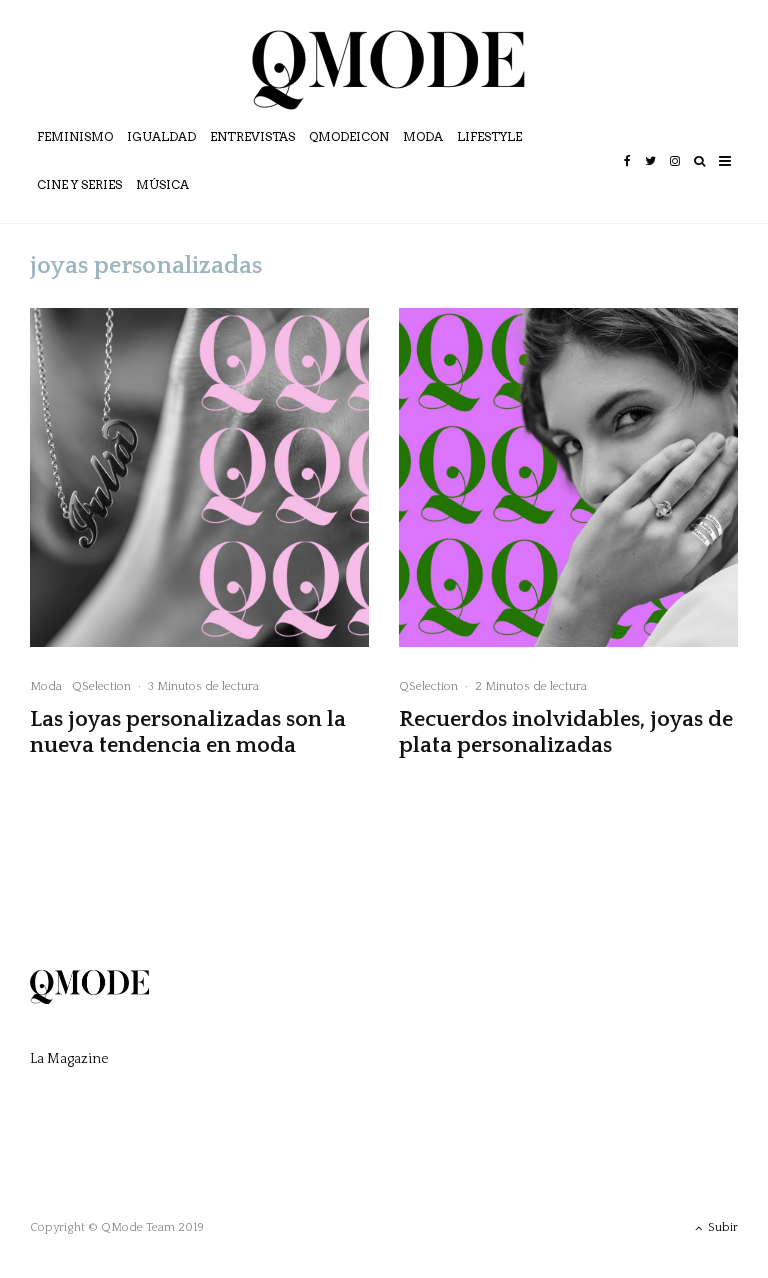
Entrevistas (252, 136)
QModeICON (349, 136)
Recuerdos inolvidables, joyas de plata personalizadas (566, 732)
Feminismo (75, 136)
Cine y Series (79, 184)
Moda (423, 136)
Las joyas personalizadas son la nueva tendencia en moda (188, 732)
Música (162, 184)
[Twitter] (650, 175)
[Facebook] (627, 175)
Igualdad (161, 136)
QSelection (101, 686)
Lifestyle (489, 136)
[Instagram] (675, 175)
